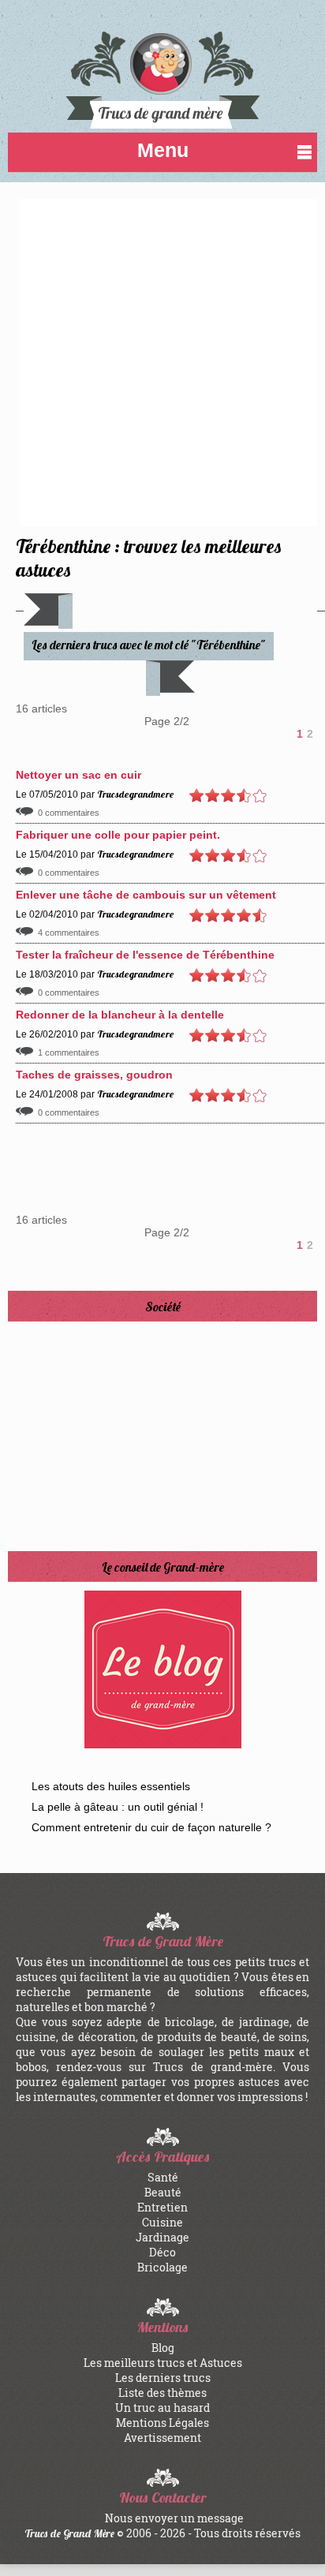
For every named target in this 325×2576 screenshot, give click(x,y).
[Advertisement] (162, 361)
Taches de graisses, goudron (94, 1075)
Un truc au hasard (162, 2408)
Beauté (163, 2192)
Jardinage (162, 2237)
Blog (163, 2348)
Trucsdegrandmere (135, 794)
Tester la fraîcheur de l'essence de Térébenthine (145, 955)
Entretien (162, 2207)
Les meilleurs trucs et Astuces (163, 2363)
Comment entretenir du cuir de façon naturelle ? (151, 1827)
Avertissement (162, 2438)
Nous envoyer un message (174, 2518)
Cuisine (162, 2222)
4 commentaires (69, 933)
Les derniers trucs (163, 2378)
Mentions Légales (162, 2423)
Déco (162, 2252)
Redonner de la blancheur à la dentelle (120, 1015)
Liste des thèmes (162, 2393)
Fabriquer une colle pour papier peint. (118, 835)
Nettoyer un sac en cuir (78, 775)
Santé (163, 2177)
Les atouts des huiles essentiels (111, 1786)
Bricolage (162, 2267)
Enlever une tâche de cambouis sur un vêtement (146, 895)
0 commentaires (69, 813)
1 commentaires (69, 1052)
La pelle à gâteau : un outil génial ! (118, 1807)
